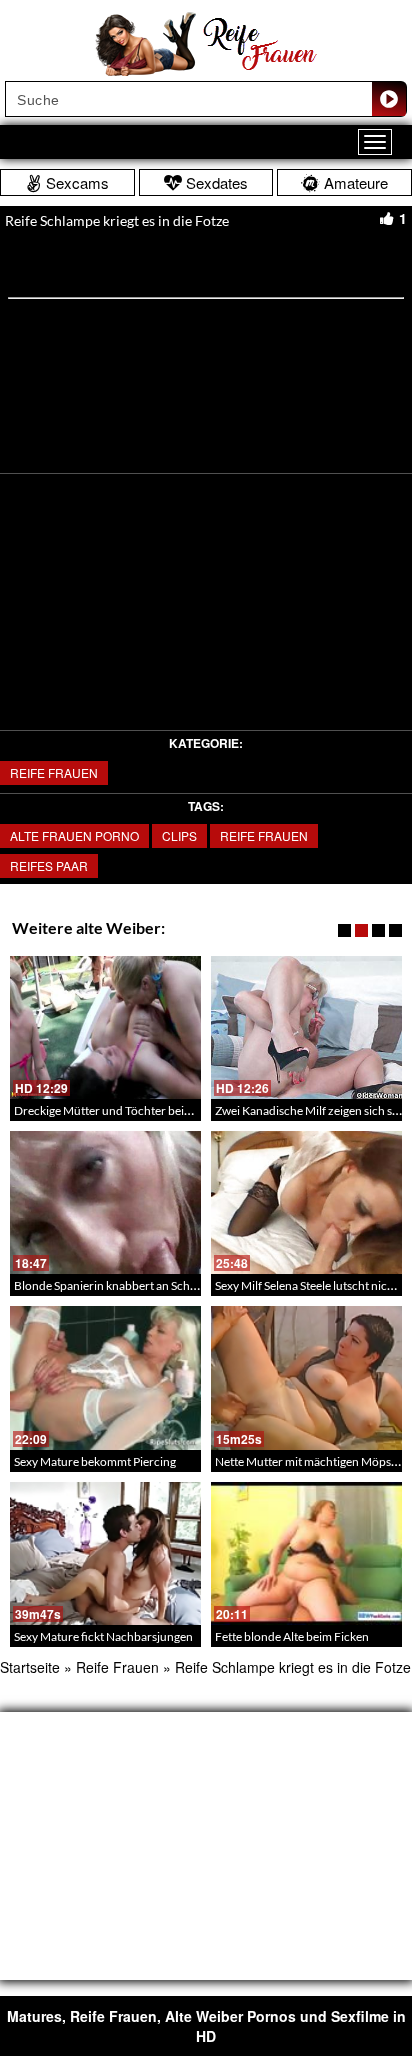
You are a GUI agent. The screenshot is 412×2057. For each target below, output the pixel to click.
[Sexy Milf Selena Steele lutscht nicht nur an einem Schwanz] (306, 1202)
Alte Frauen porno (74, 835)
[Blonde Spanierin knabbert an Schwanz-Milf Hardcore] (105, 1202)
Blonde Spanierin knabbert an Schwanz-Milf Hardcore (155, 1285)
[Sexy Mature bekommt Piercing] (105, 1377)
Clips (179, 835)
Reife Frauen (54, 772)
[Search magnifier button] (389, 99)
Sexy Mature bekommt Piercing (95, 1461)
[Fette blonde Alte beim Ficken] (306, 1553)
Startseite (30, 1667)
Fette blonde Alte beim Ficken (292, 1636)
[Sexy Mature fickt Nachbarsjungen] (105, 1553)
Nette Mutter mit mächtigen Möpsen (309, 1461)
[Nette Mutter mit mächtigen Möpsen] (306, 1377)
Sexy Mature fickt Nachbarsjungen (103, 1636)
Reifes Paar (49, 865)
